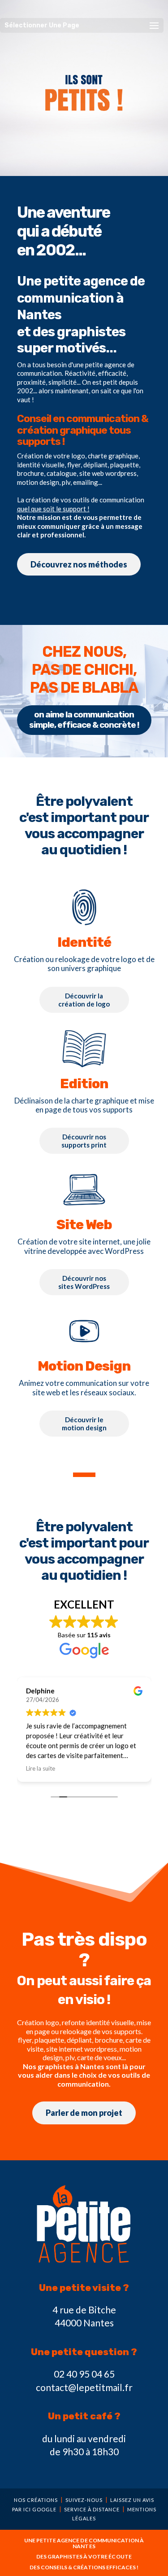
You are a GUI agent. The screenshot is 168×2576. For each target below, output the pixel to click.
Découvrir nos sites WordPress (84, 1282)
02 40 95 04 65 (84, 2374)
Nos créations (36, 2500)
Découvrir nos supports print (84, 1141)
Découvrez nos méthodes (79, 564)
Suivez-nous (84, 2500)
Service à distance (92, 2509)
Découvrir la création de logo (84, 1000)
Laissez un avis (132, 2500)
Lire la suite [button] (41, 1768)
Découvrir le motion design (84, 1424)
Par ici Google (34, 2509)
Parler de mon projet (84, 2113)
